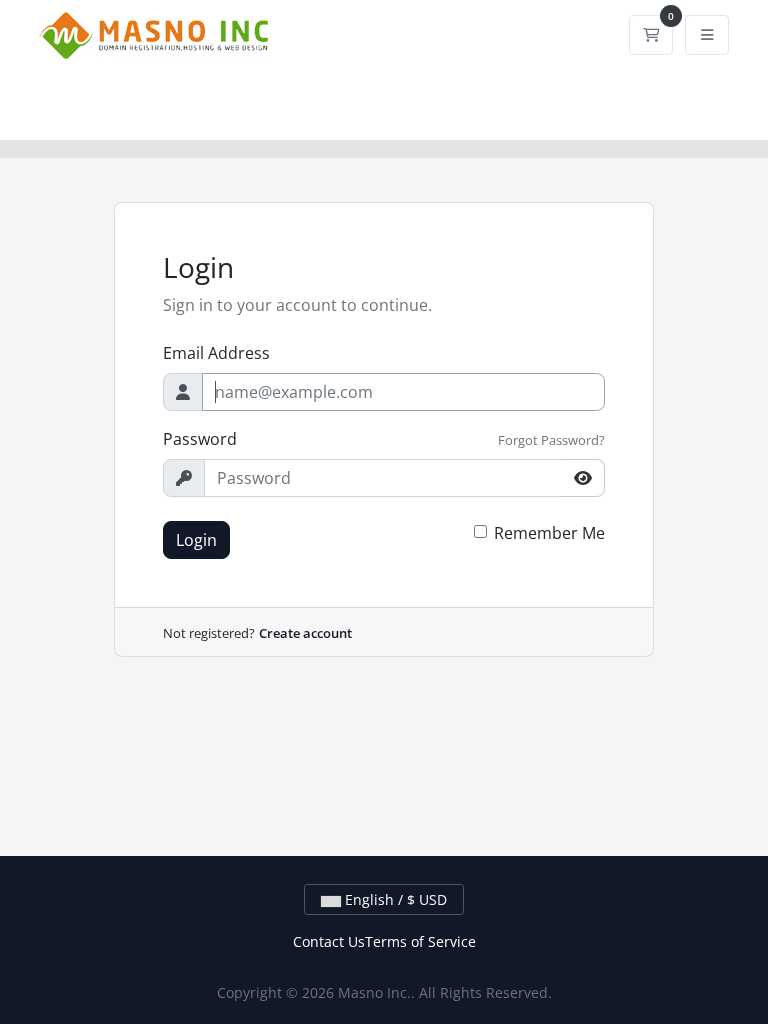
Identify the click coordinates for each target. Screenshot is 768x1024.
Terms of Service (420, 941)
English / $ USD (394, 899)
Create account (305, 633)
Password (200, 439)
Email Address (216, 353)
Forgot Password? (551, 440)
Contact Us (329, 941)
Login (196, 540)
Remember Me (549, 533)
